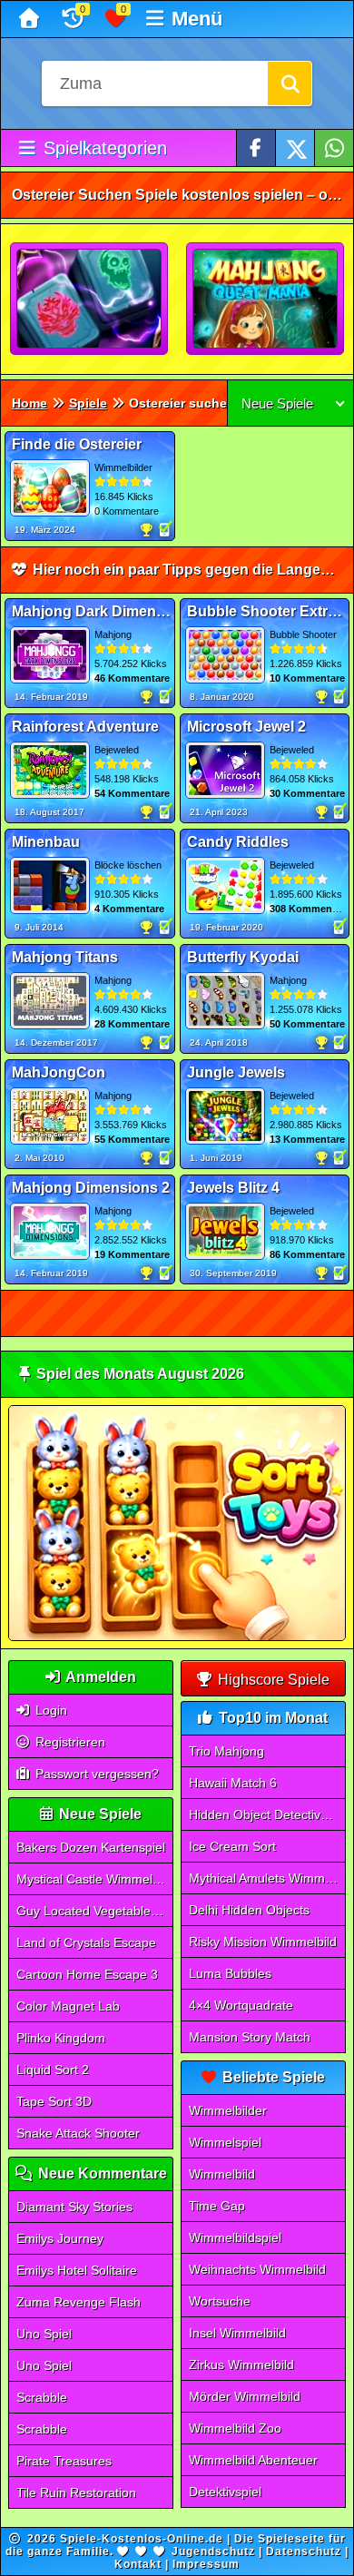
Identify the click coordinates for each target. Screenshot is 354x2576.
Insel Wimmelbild (237, 2333)
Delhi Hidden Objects (249, 1910)
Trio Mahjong (226, 1751)
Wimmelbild (222, 2174)
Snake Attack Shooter (78, 2133)
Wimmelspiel (225, 2142)
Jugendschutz (213, 2551)
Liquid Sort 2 (53, 2070)
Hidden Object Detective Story (268, 1814)
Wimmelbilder (228, 2110)
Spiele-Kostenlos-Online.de (142, 2539)
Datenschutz (304, 2551)
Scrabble (42, 2397)
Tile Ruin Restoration (76, 2492)
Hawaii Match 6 (233, 1783)
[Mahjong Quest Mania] (266, 300)
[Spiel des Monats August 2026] (177, 1637)
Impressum (206, 2564)
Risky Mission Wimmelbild (263, 1942)
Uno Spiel (44, 2334)
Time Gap (217, 2206)
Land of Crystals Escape (86, 1942)
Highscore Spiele (272, 1680)
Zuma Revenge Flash (79, 2302)
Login (49, 1710)
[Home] (31, 19)
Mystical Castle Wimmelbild (94, 1879)
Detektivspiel (225, 2492)
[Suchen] (290, 84)
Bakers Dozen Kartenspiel (91, 1847)
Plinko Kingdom (61, 2038)
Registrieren (69, 1742)
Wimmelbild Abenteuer (253, 2460)
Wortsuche (220, 2301)
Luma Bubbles (230, 1973)
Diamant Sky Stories (74, 2207)
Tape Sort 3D (54, 2101)
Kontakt (138, 2564)
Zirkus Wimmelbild (241, 2365)
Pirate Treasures (64, 2461)
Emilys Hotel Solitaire (77, 2270)
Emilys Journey (60, 2238)
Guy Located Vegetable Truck (95, 1911)
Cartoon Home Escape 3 (87, 1974)
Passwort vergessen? (95, 1774)
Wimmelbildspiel (235, 2237)
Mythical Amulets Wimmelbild (268, 1878)
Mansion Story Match (250, 2037)
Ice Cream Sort (232, 1846)
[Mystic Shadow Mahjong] (90, 300)
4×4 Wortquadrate (241, 2005)
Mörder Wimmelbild (245, 2396)
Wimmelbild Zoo (235, 2428)
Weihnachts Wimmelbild (257, 2269)
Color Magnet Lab (68, 2006)
